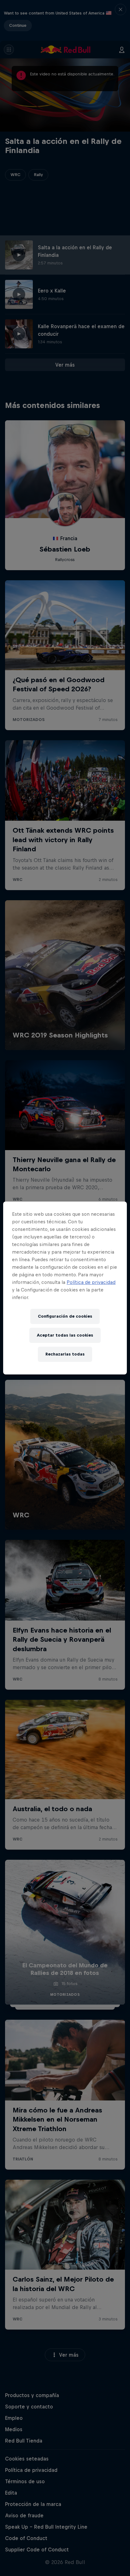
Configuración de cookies (65, 1316)
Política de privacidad (91, 1282)
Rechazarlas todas (65, 1354)
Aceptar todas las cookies (65, 1335)
